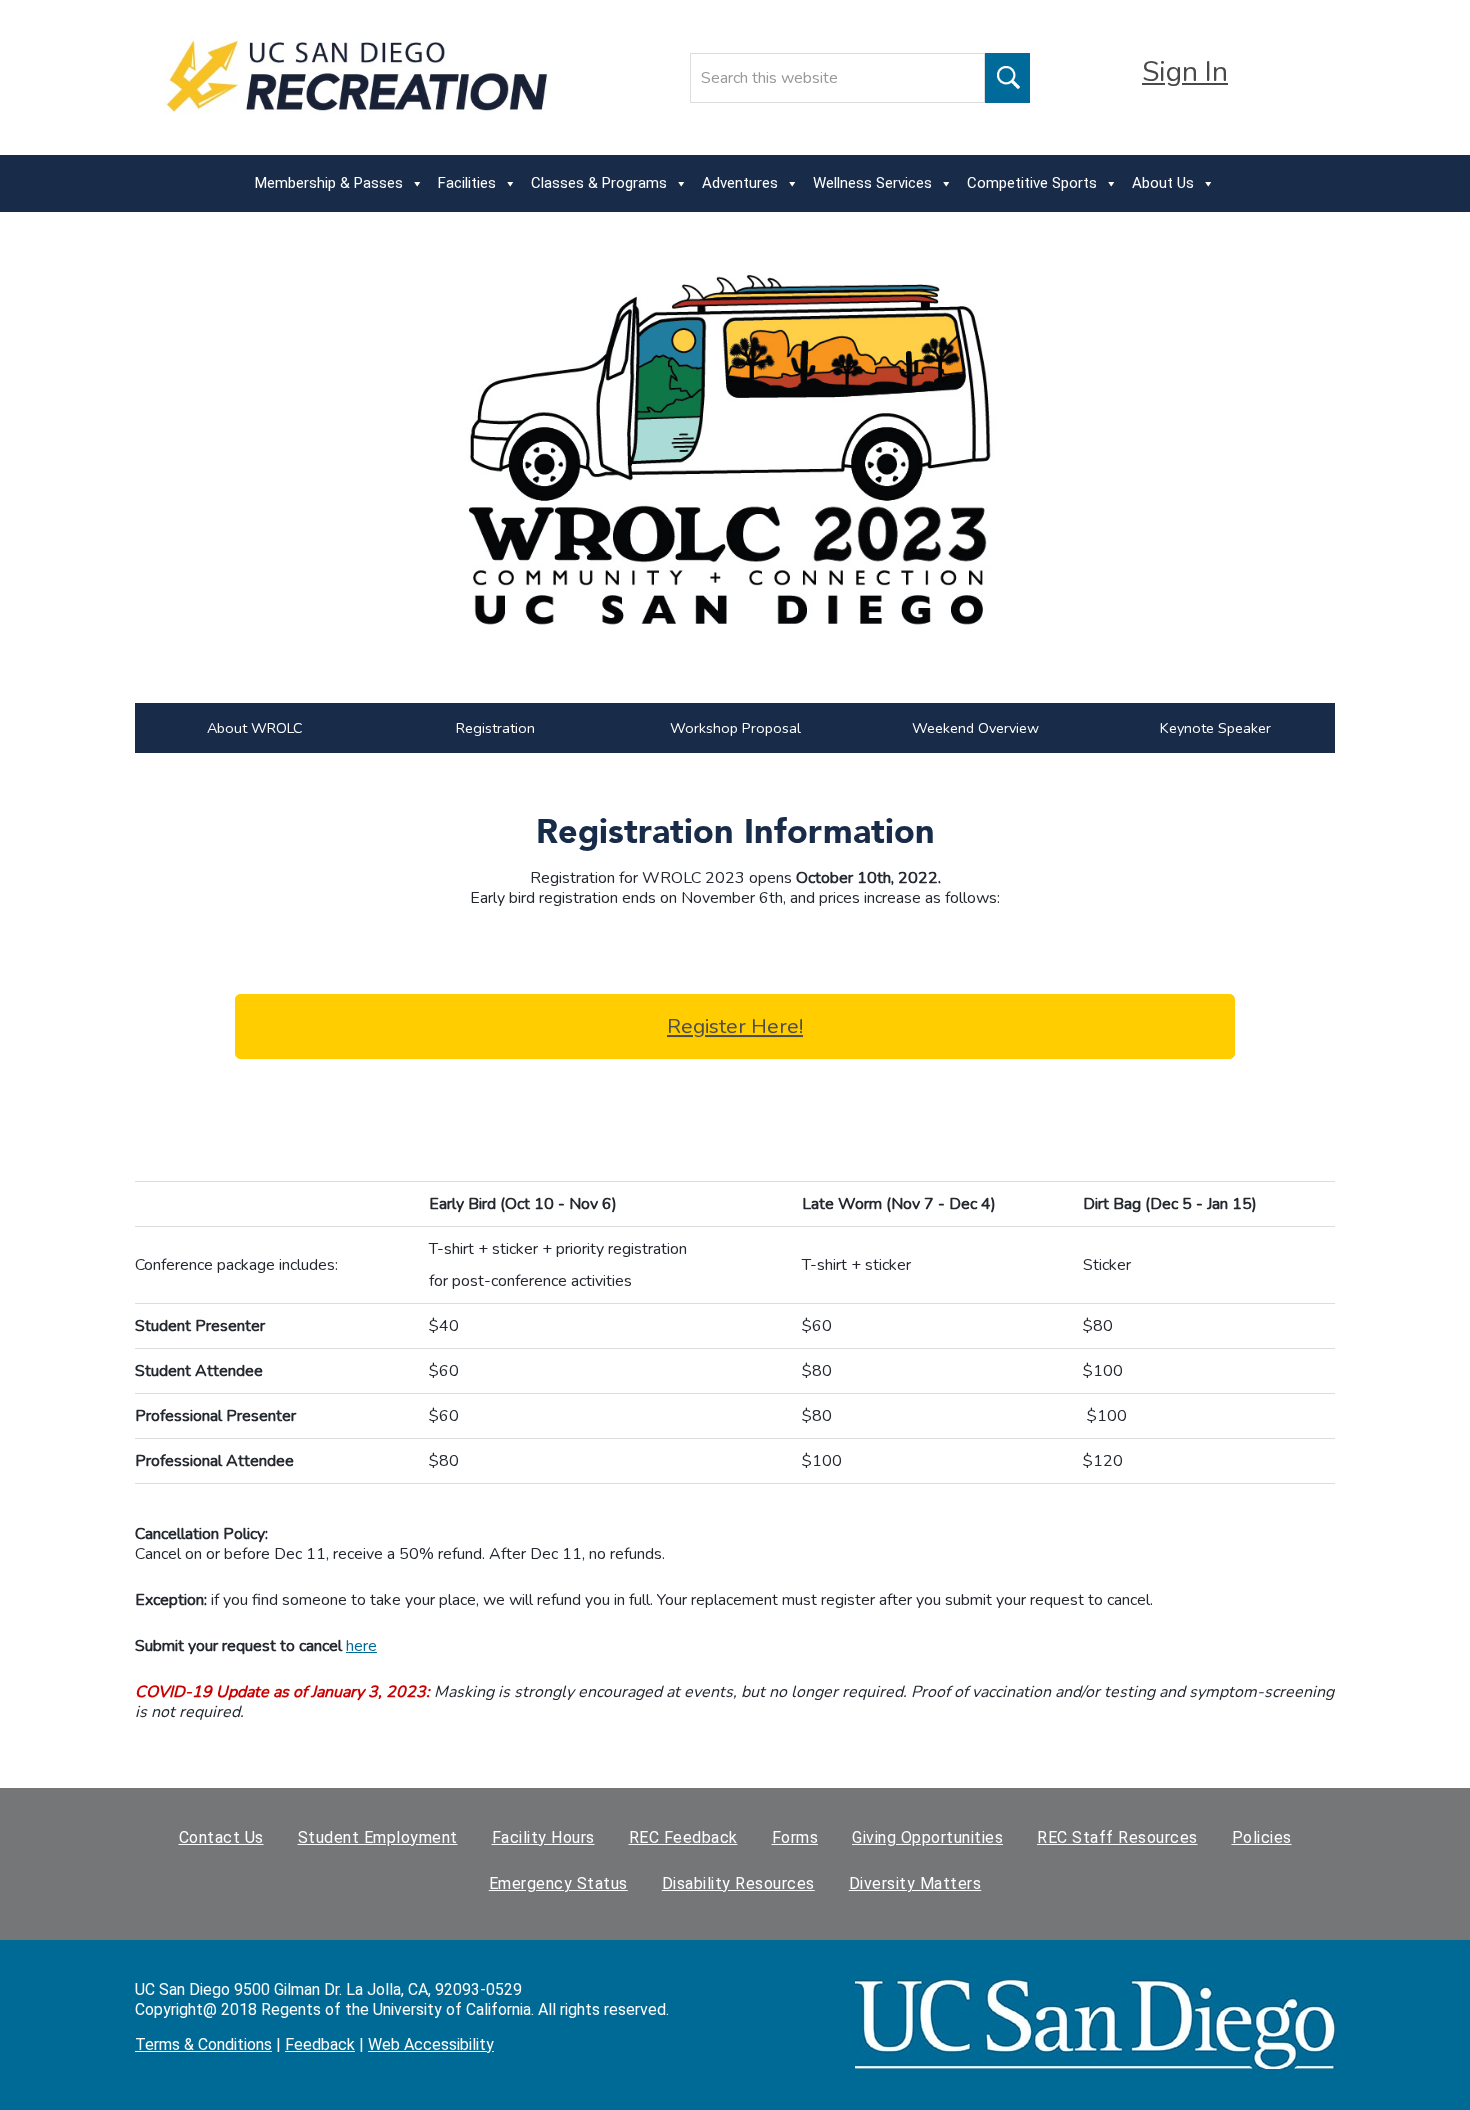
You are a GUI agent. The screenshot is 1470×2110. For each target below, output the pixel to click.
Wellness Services (872, 183)
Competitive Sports (1032, 183)
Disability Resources (738, 1883)
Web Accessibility (431, 2044)
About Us (1163, 183)
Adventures (740, 183)
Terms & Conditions (203, 2044)
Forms (795, 1837)
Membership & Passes (329, 183)
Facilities (467, 183)
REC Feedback (683, 1837)
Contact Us (221, 1837)
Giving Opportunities (927, 1837)
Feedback (320, 2044)
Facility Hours (543, 1837)
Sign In (1185, 72)
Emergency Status (558, 1883)
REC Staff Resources (1117, 1837)
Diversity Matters (915, 1883)
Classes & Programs (599, 183)
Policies (1262, 1837)
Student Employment (378, 1837)
